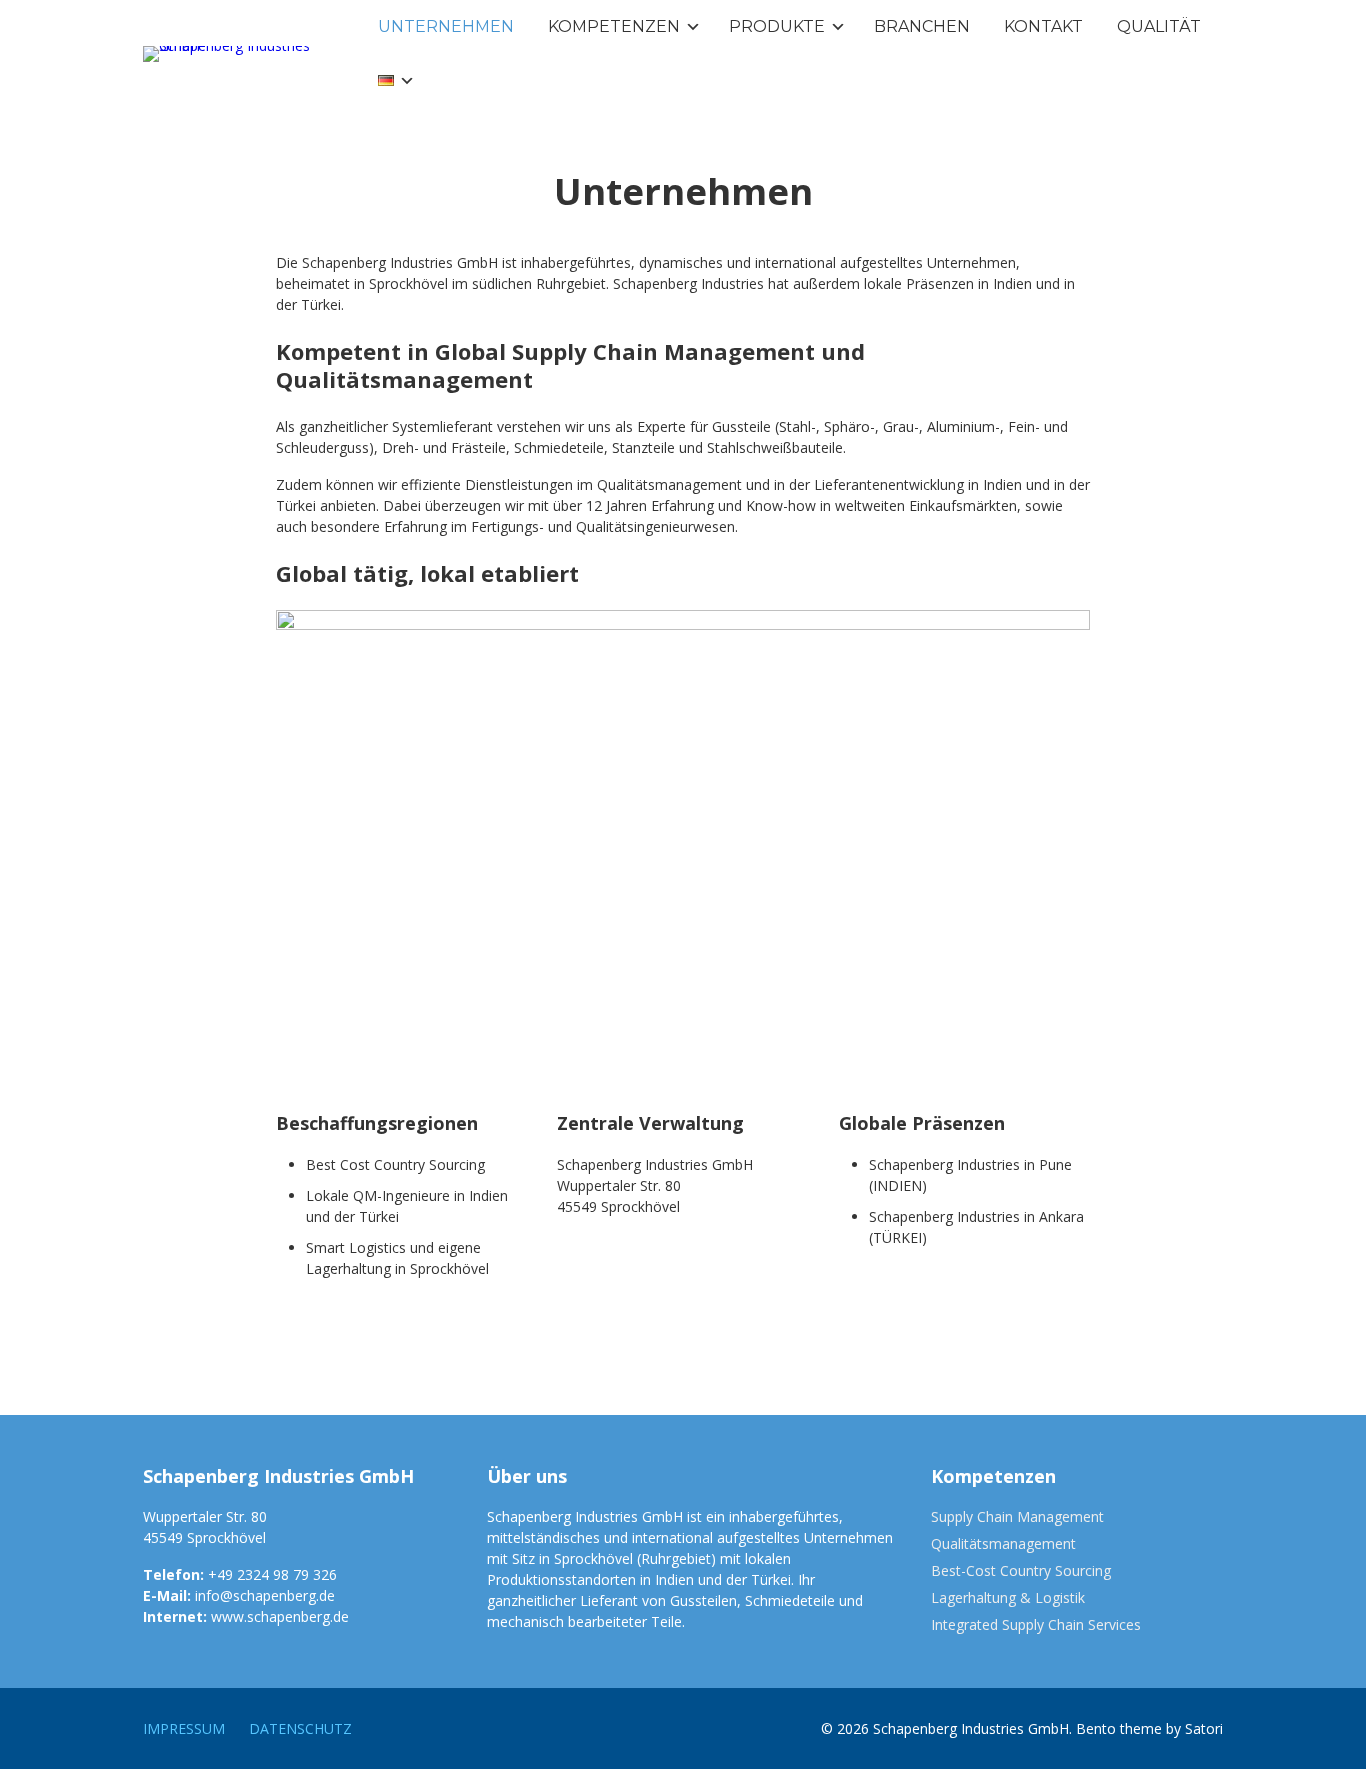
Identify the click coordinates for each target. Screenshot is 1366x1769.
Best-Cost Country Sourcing (1021, 1570)
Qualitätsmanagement (1003, 1543)
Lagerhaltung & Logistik (1008, 1597)
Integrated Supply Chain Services (1036, 1624)
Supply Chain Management (1017, 1516)
